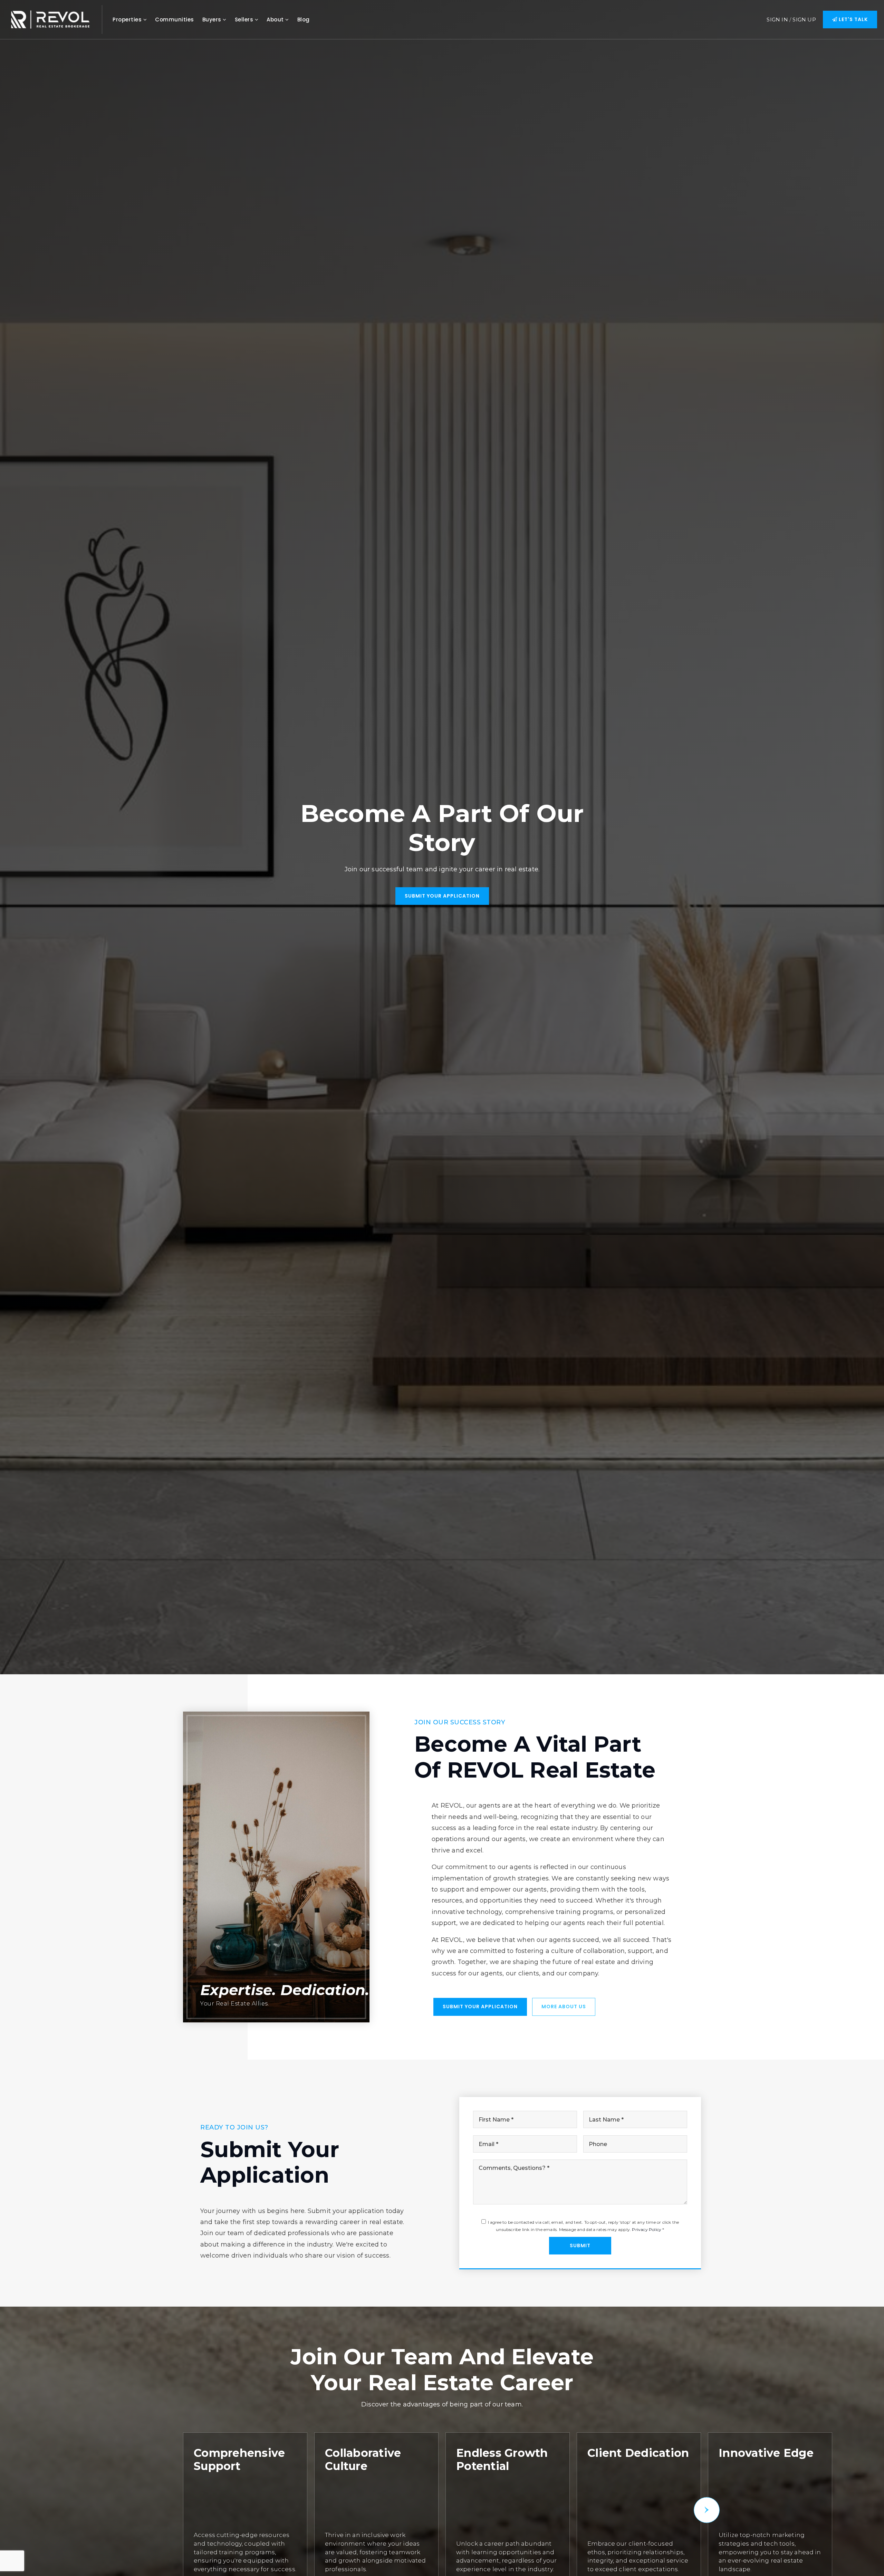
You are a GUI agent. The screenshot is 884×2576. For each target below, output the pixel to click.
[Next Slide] (707, 2510)
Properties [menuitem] (128, 20)
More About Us (564, 2007)
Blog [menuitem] (304, 20)
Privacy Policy (647, 2229)
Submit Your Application (442, 896)
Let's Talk (853, 19)
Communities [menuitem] (175, 20)
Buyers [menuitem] (213, 20)
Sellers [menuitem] (245, 20)
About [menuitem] (276, 20)
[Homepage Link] (50, 19)
